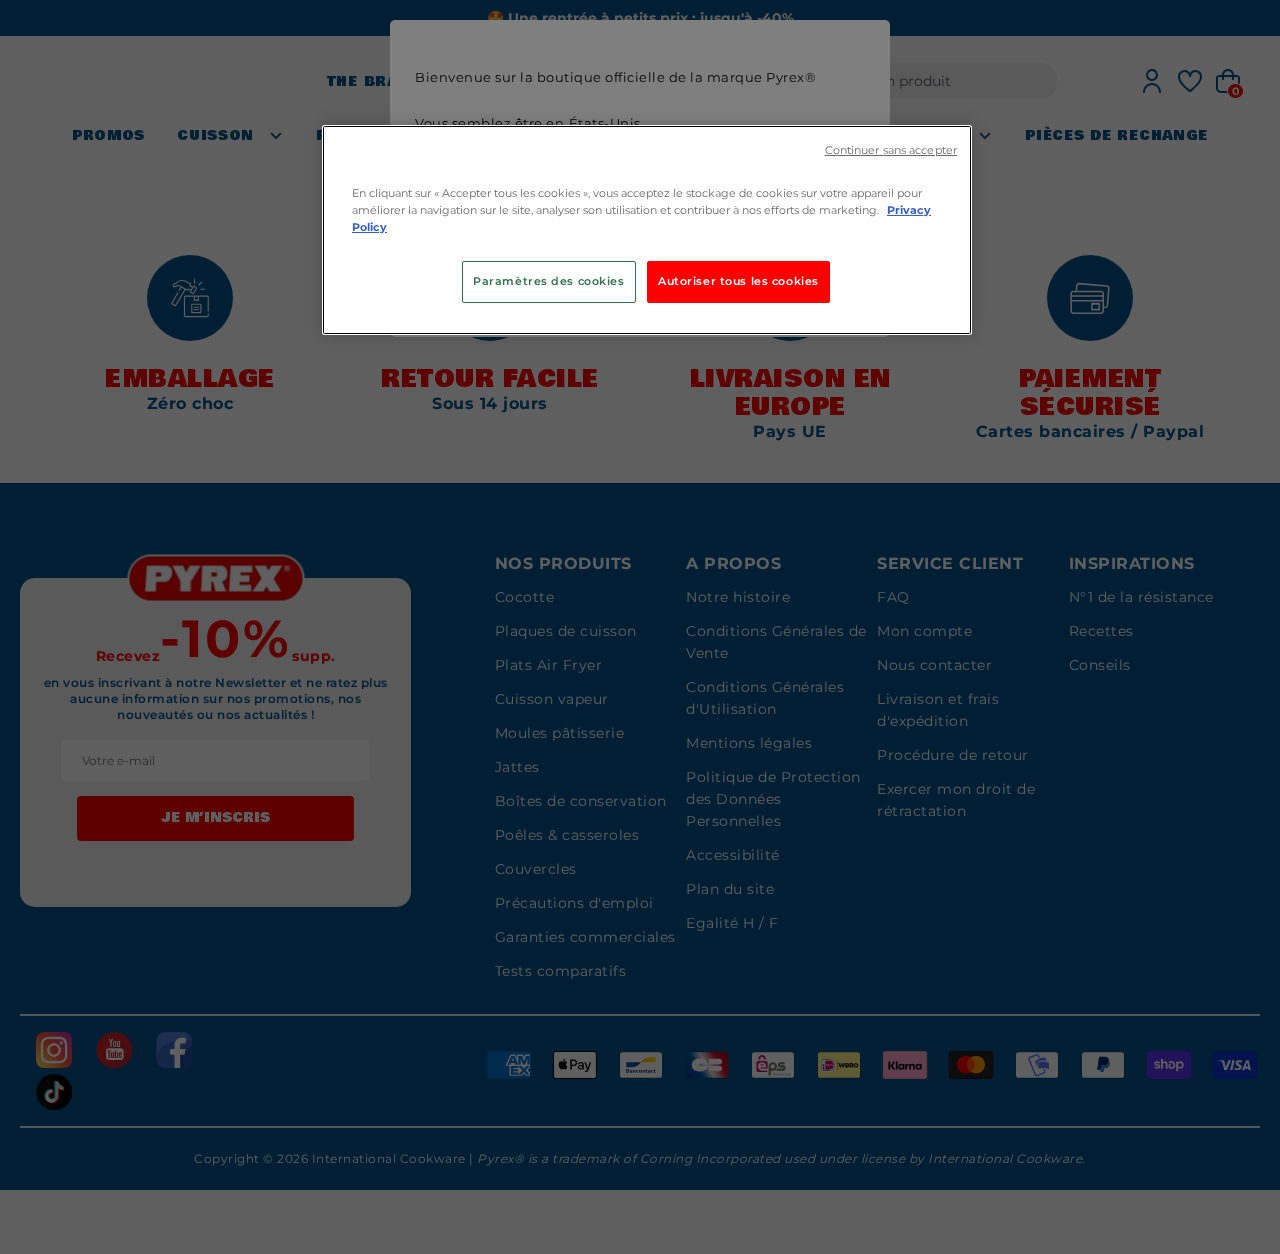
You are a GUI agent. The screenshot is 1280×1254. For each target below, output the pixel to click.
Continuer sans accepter (891, 150)
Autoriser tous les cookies (738, 282)
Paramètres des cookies (549, 282)
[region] (647, 229)
